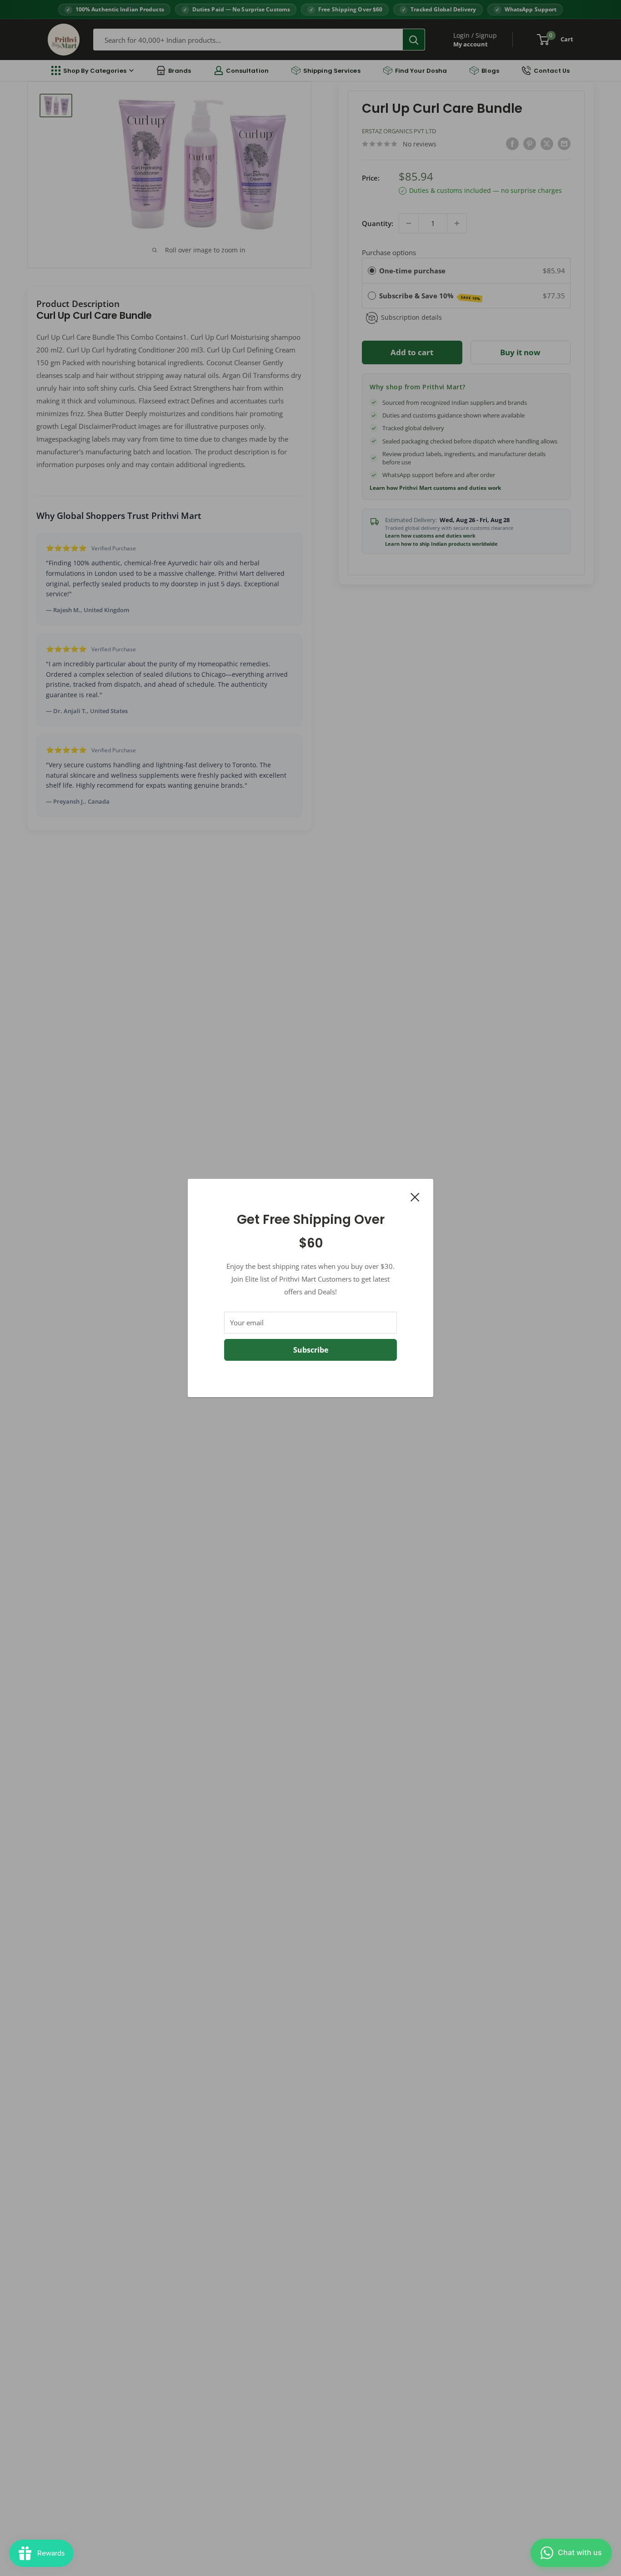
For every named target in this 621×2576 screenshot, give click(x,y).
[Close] (415, 1196)
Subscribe (311, 1350)
